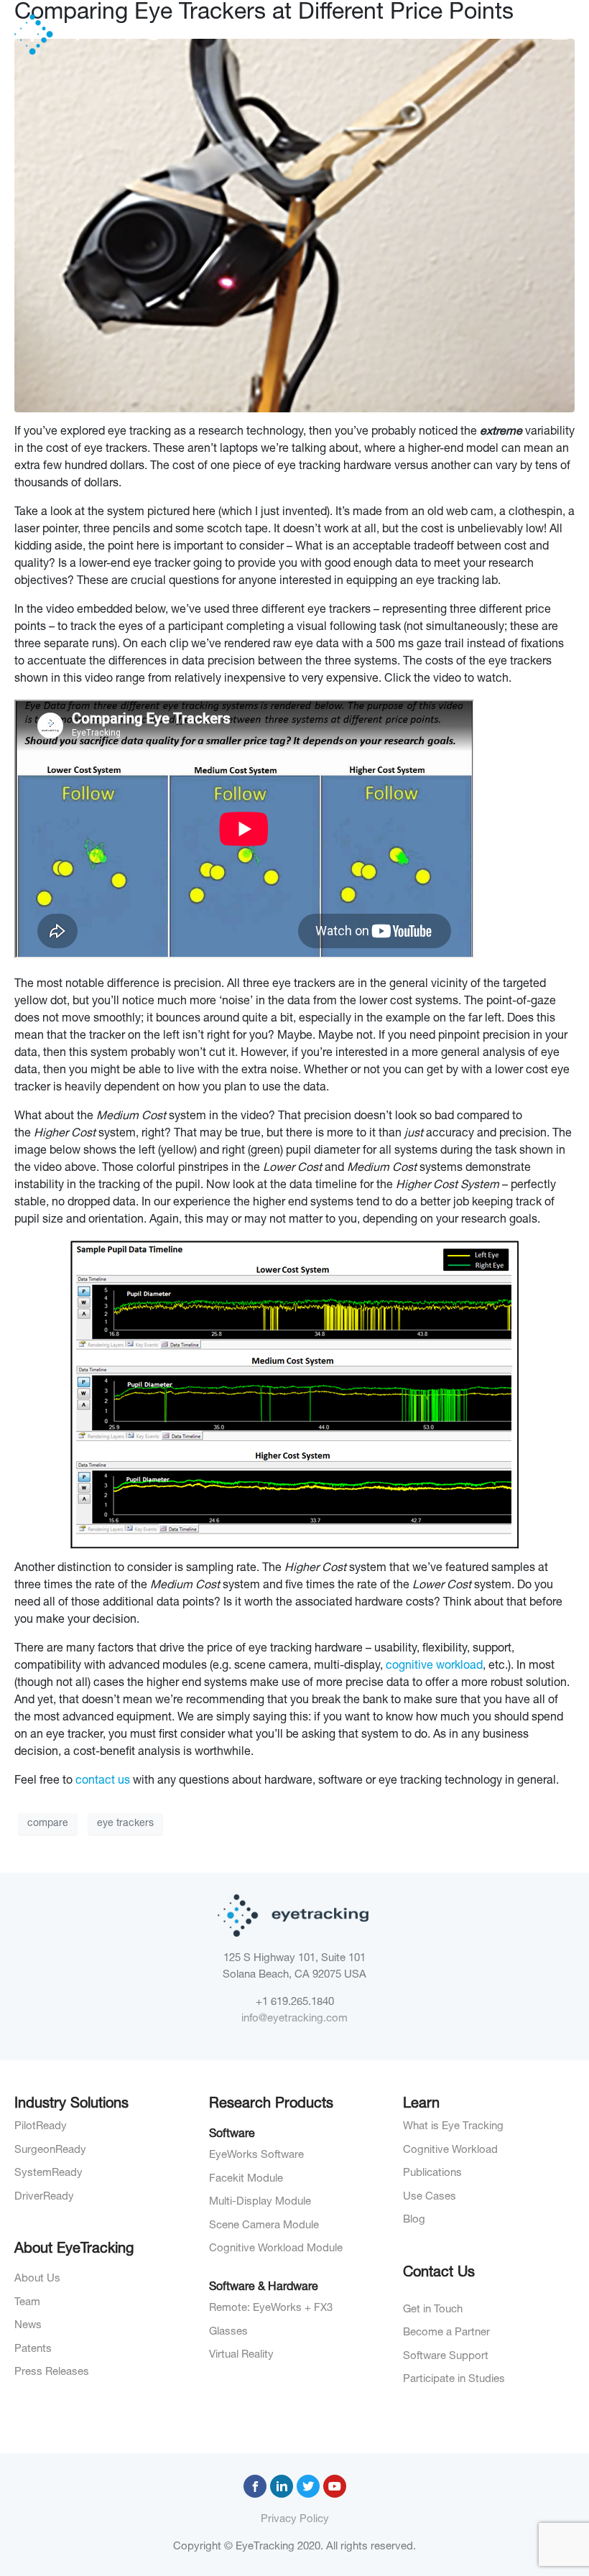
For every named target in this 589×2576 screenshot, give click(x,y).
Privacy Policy (295, 2520)
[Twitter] (308, 2486)
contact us (103, 1782)
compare (48, 1824)
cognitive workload (434, 1667)
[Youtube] (335, 2486)
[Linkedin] (282, 2486)
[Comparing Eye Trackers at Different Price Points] (294, 227)
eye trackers (125, 1824)
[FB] (255, 2486)
